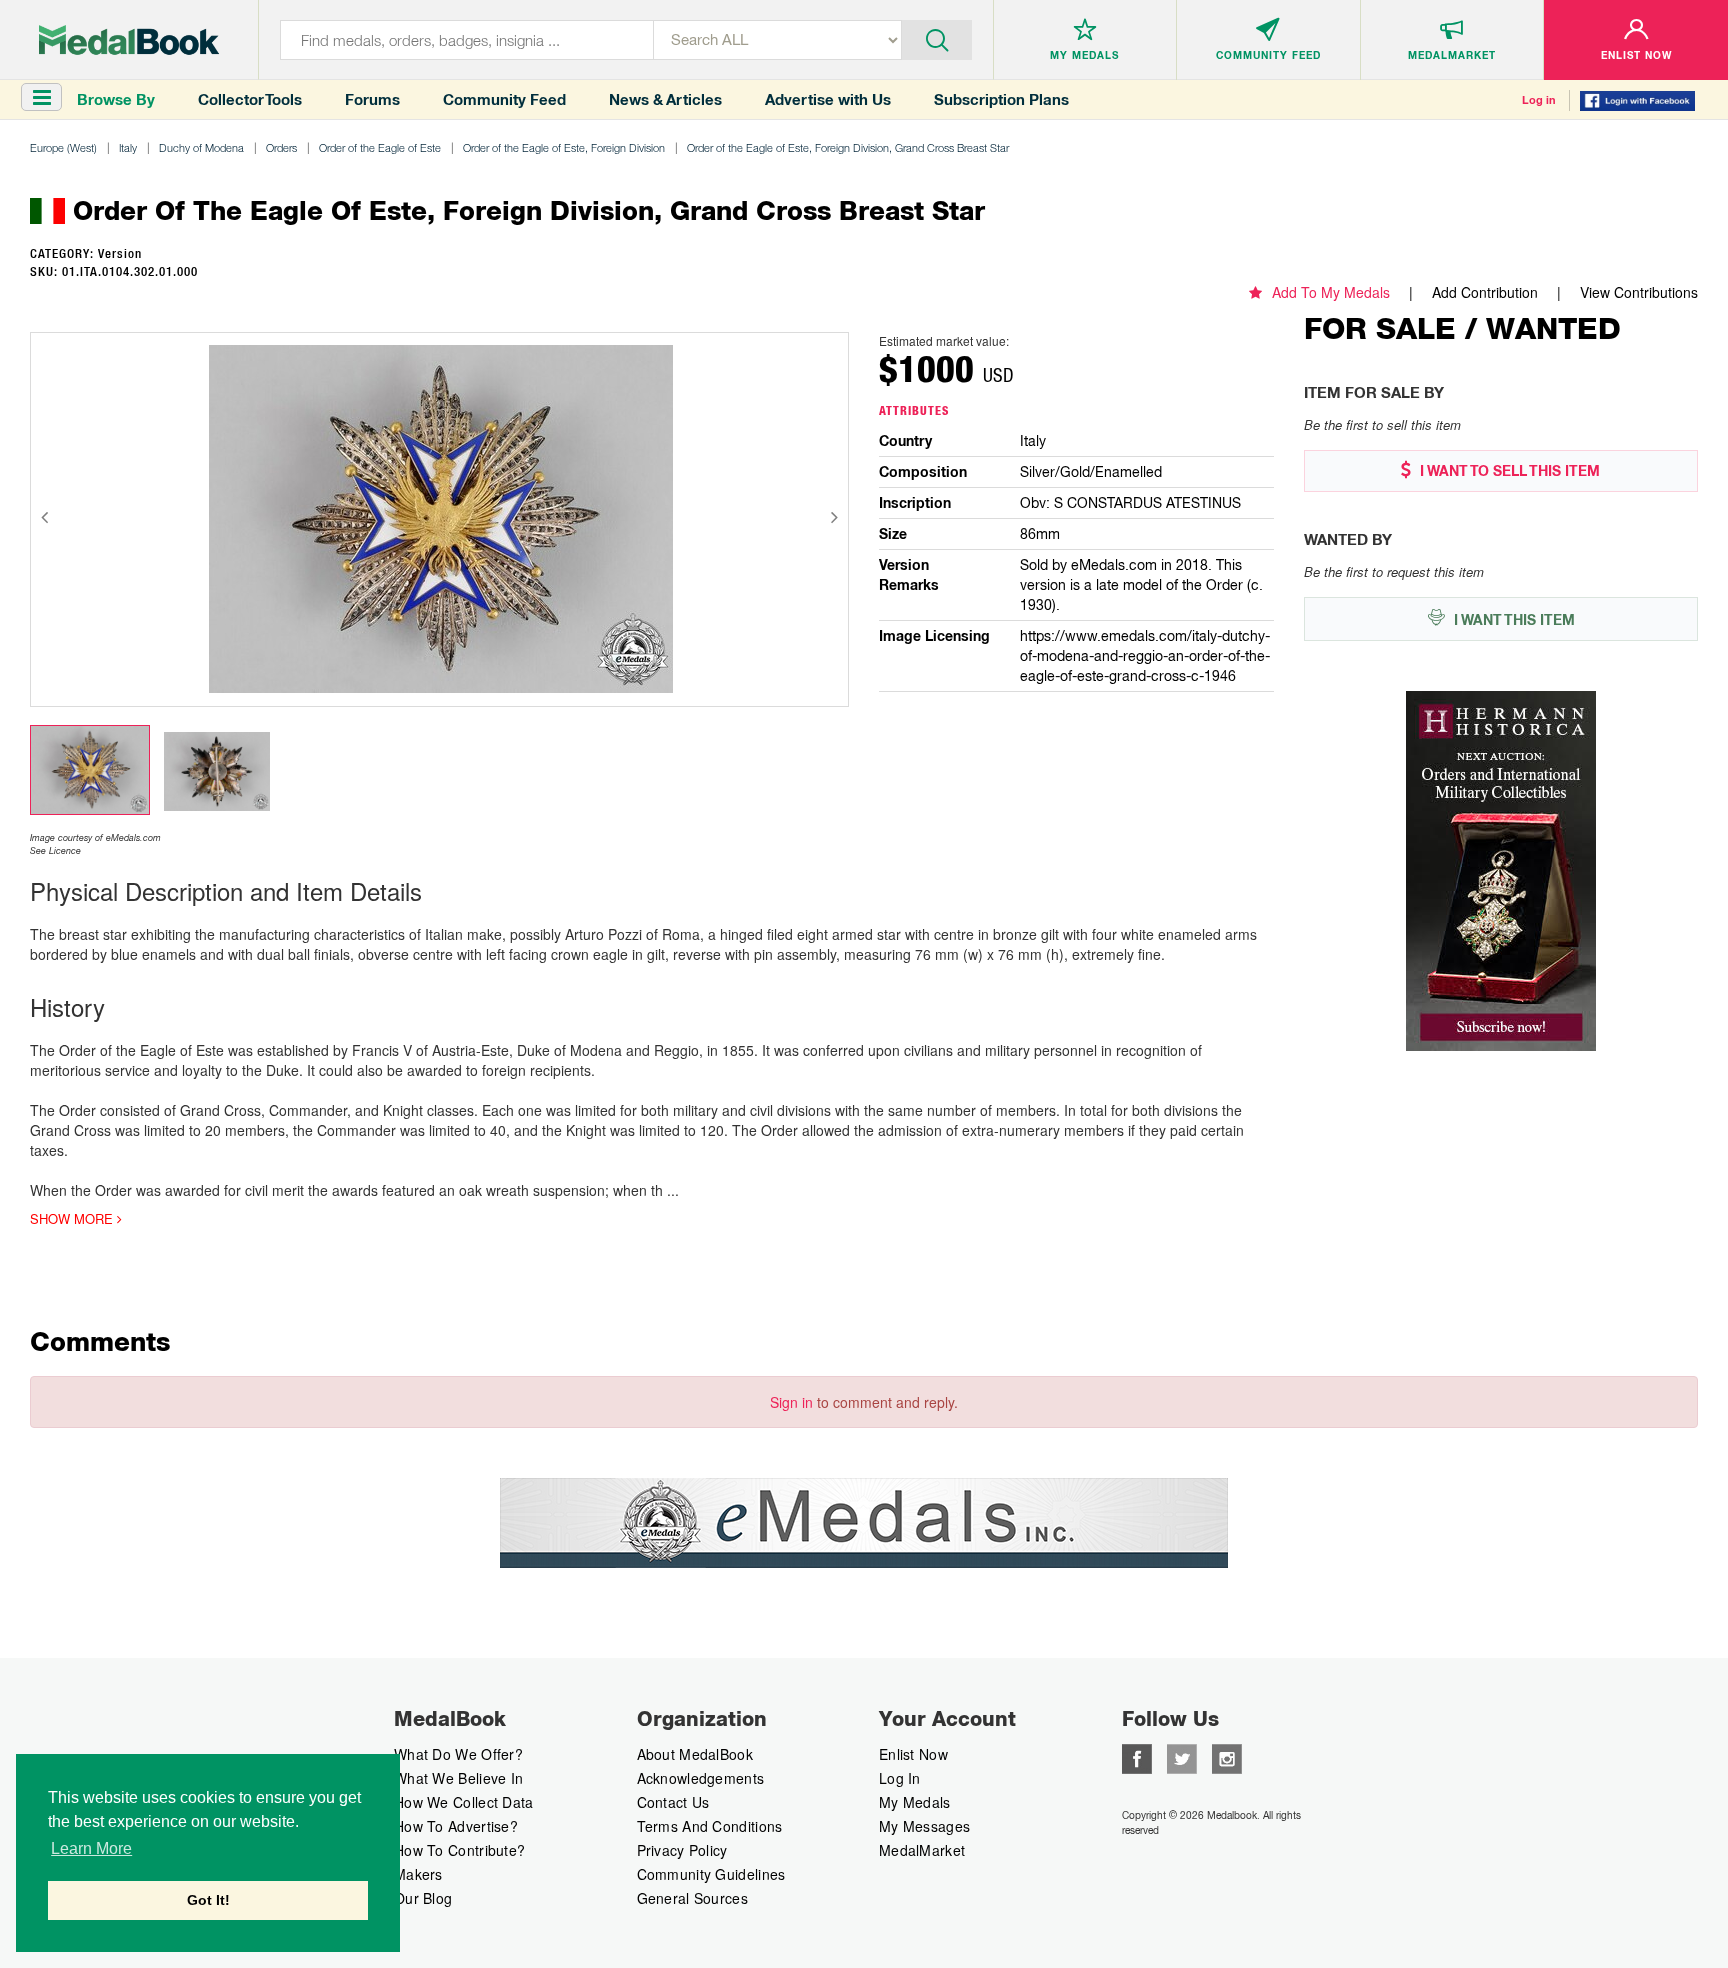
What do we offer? (458, 1754)
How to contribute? (459, 1850)
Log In (900, 1778)
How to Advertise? (456, 1826)
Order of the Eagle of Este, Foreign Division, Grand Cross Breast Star (848, 147)
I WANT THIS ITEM (1512, 620)
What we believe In (458, 1778)
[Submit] (936, 38)
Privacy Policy (682, 1850)
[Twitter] (1182, 1757)
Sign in (791, 1402)
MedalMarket (922, 1850)
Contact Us (673, 1802)
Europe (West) (63, 147)
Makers (418, 1874)
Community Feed (504, 99)
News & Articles (665, 99)
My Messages (924, 1826)
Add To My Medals (1331, 292)
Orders (281, 147)
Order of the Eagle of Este (380, 147)
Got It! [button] (208, 1900)
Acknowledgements (701, 1778)
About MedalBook (695, 1754)
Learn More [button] (91, 1848)
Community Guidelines (711, 1874)
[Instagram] (1227, 1757)
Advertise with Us (828, 99)
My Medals (915, 1802)
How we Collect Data (464, 1802)
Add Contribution (1485, 292)
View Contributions (1639, 292)
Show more (73, 1219)
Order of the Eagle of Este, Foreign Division (564, 147)
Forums (372, 99)
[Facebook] (1137, 1757)
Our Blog (423, 1898)
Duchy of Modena (201, 147)
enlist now (913, 1754)
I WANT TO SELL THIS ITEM (1508, 471)
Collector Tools (250, 99)
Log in (1539, 100)
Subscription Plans (1001, 99)
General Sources (693, 1898)
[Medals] (129, 40)
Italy (128, 147)
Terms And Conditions (710, 1826)
